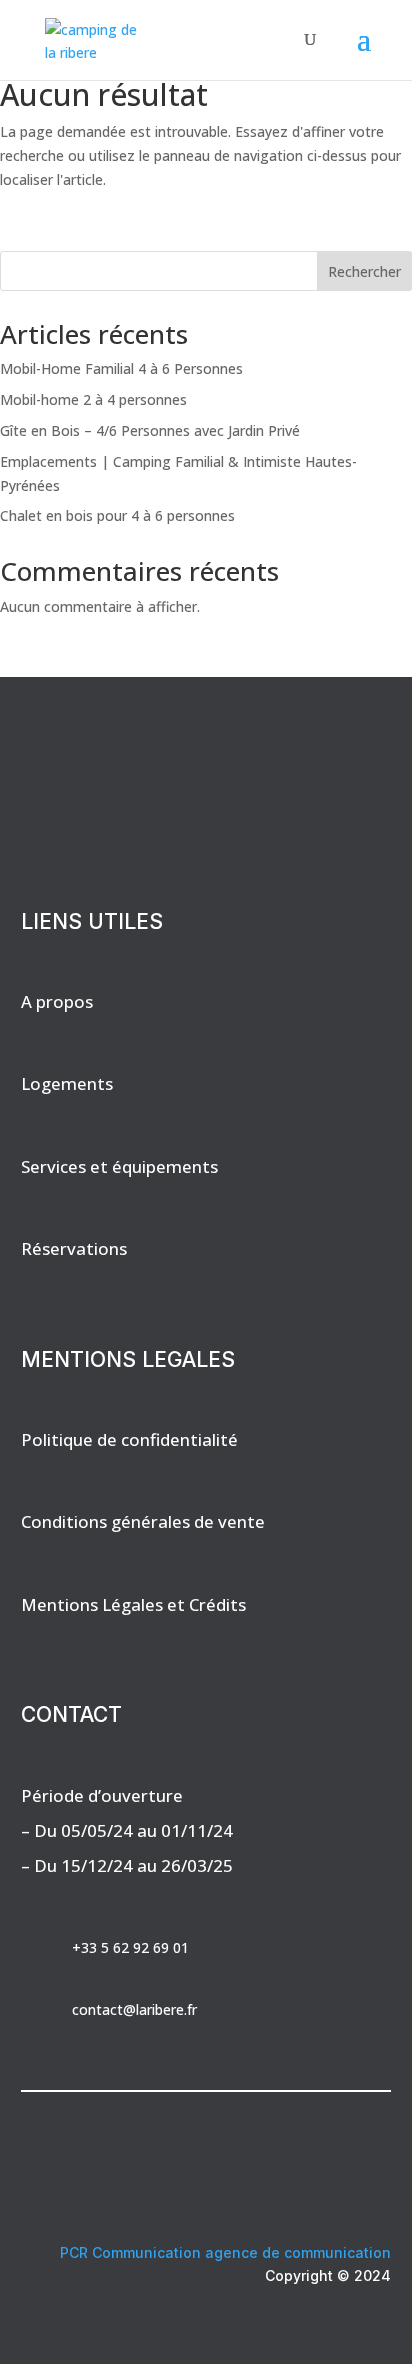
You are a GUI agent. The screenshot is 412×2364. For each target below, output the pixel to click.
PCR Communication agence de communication (225, 2252)
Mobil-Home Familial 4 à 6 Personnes (121, 368)
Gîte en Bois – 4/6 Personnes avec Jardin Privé (150, 430)
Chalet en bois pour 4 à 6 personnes (117, 515)
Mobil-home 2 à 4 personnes (93, 399)
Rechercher (364, 271)
